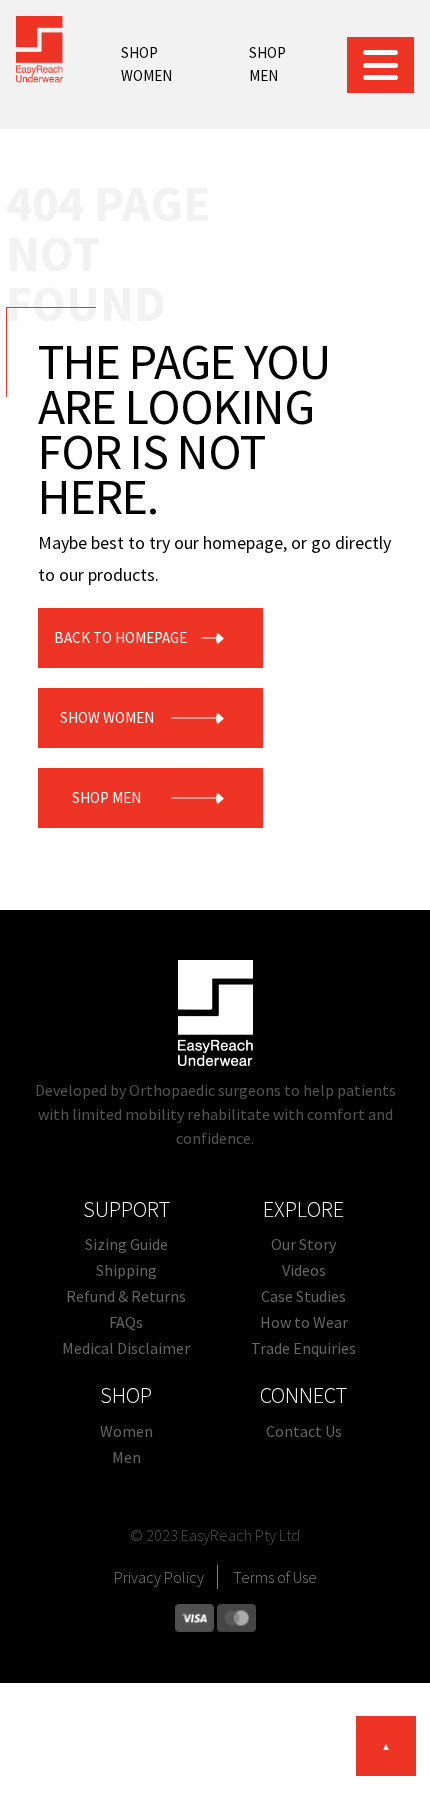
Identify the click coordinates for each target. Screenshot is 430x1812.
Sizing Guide (126, 1244)
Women (126, 1431)
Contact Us (304, 1431)
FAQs (126, 1322)
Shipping (126, 1270)
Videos (304, 1270)
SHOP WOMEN (146, 64)
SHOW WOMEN (107, 717)
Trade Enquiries (303, 1348)
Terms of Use (275, 1577)
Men (126, 1457)
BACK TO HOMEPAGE (120, 637)
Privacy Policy (159, 1577)
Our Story (303, 1244)
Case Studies (303, 1296)
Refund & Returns (126, 1296)
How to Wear (304, 1322)
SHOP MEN (267, 64)
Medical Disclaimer (126, 1348)
